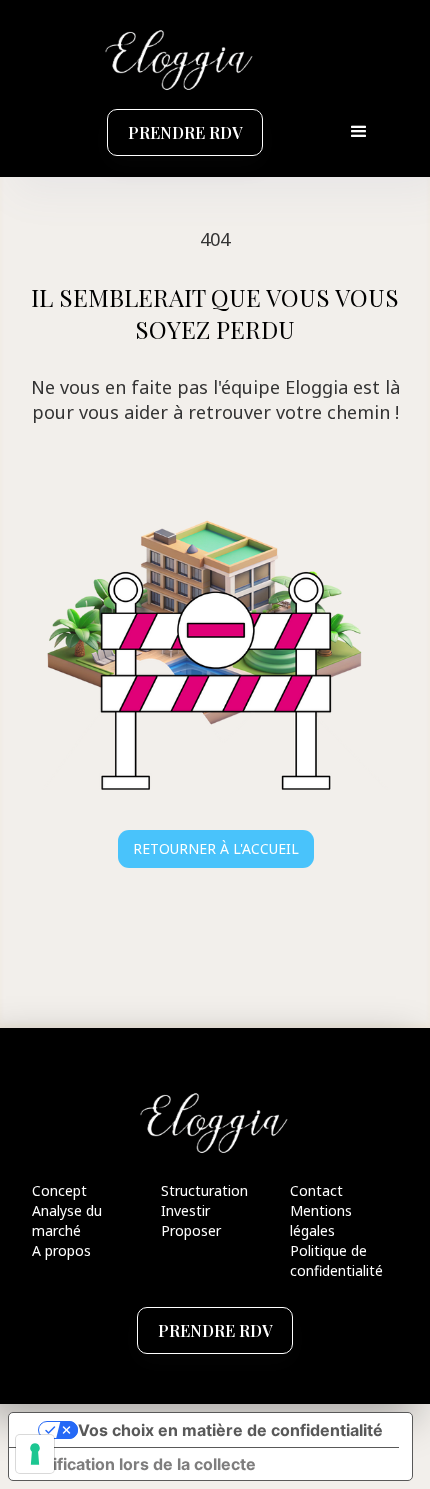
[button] (359, 132)
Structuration (204, 1190)
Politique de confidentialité (336, 1260)
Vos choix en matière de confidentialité (230, 1430)
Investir (185, 1210)
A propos (61, 1250)
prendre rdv (215, 1330)
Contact (316, 1190)
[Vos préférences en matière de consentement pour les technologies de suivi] (35, 1454)
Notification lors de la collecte (140, 1464)
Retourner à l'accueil (216, 848)
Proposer (191, 1230)
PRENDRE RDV (185, 132)
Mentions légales (321, 1220)
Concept (59, 1190)
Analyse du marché (67, 1220)
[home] (175, 58)
